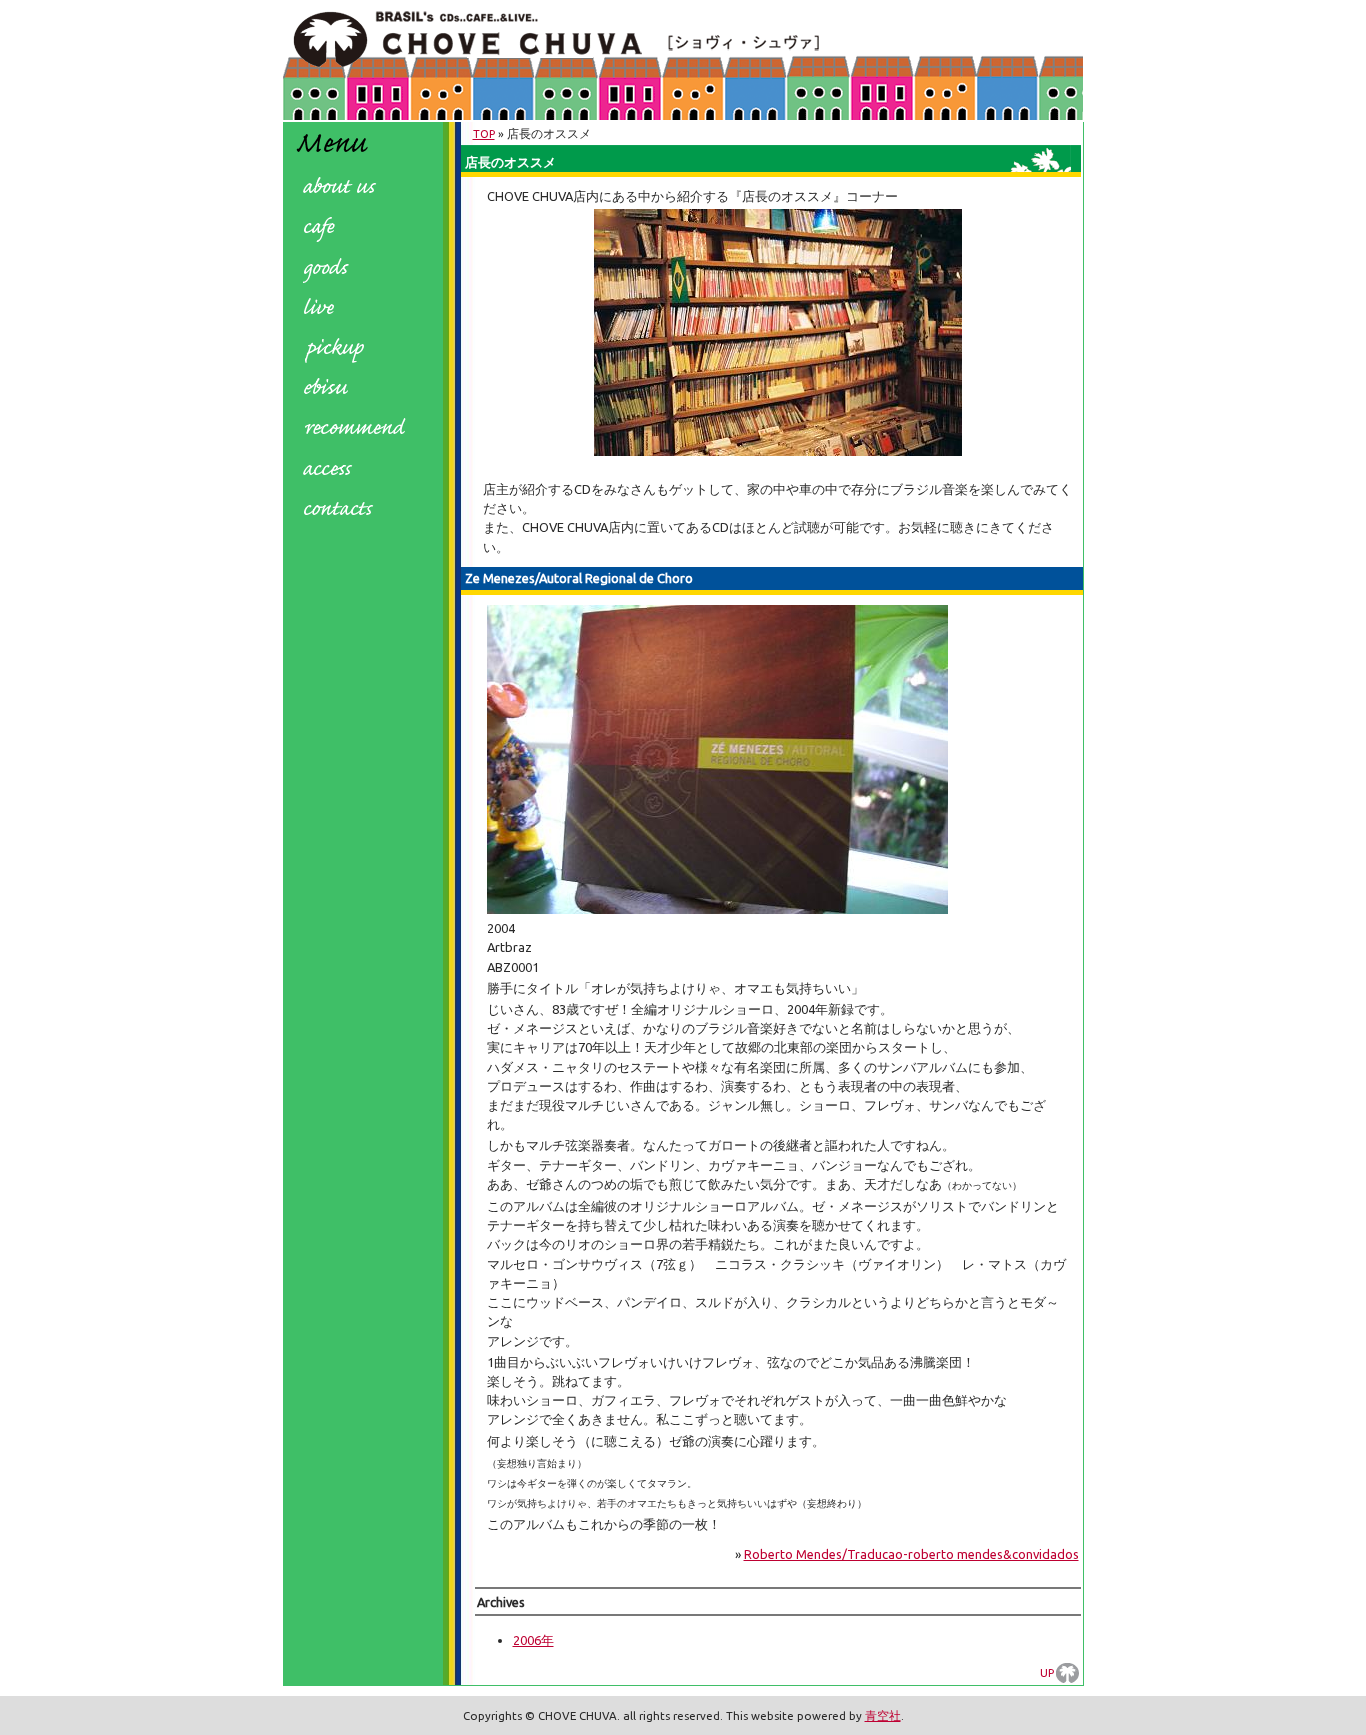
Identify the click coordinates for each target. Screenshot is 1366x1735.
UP (1047, 1672)
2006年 (533, 1640)
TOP (484, 133)
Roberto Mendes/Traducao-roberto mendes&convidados (911, 1554)
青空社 (883, 1715)
